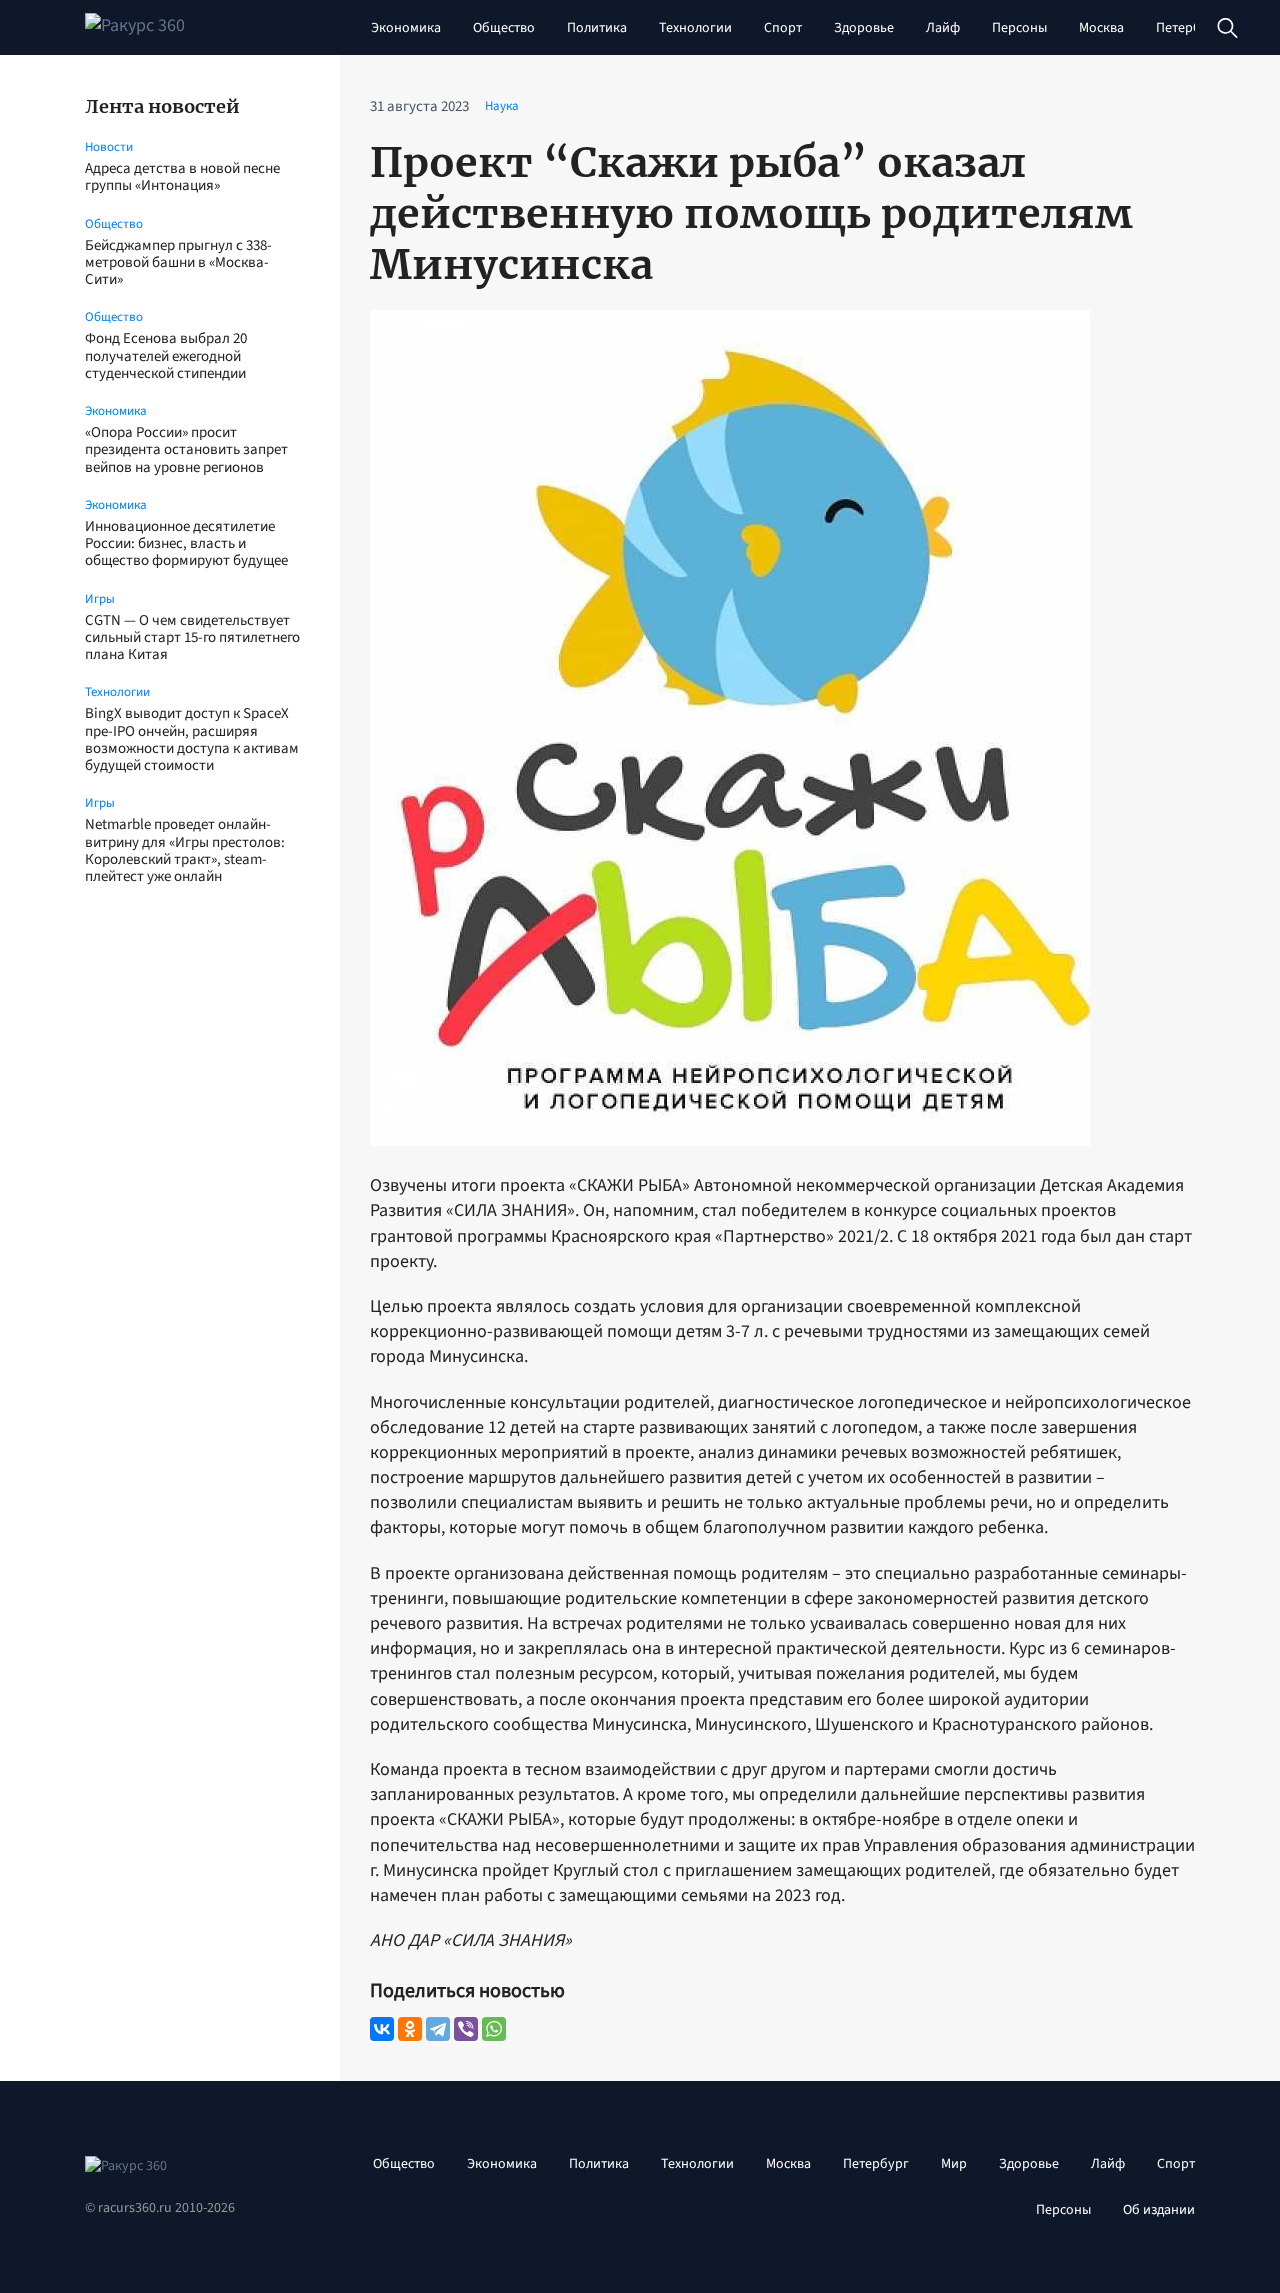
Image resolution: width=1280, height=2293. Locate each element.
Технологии (695, 28)
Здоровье (864, 28)
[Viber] (466, 2029)
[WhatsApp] (494, 2029)
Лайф (943, 28)
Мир (954, 2164)
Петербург (1189, 28)
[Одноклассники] (410, 2029)
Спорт (783, 28)
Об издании (1159, 2210)
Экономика (406, 28)
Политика (597, 28)
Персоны (1019, 28)
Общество (504, 28)
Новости (109, 147)
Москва (1101, 28)
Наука (502, 106)
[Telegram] (438, 2029)
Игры (100, 599)
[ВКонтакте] (382, 2029)
